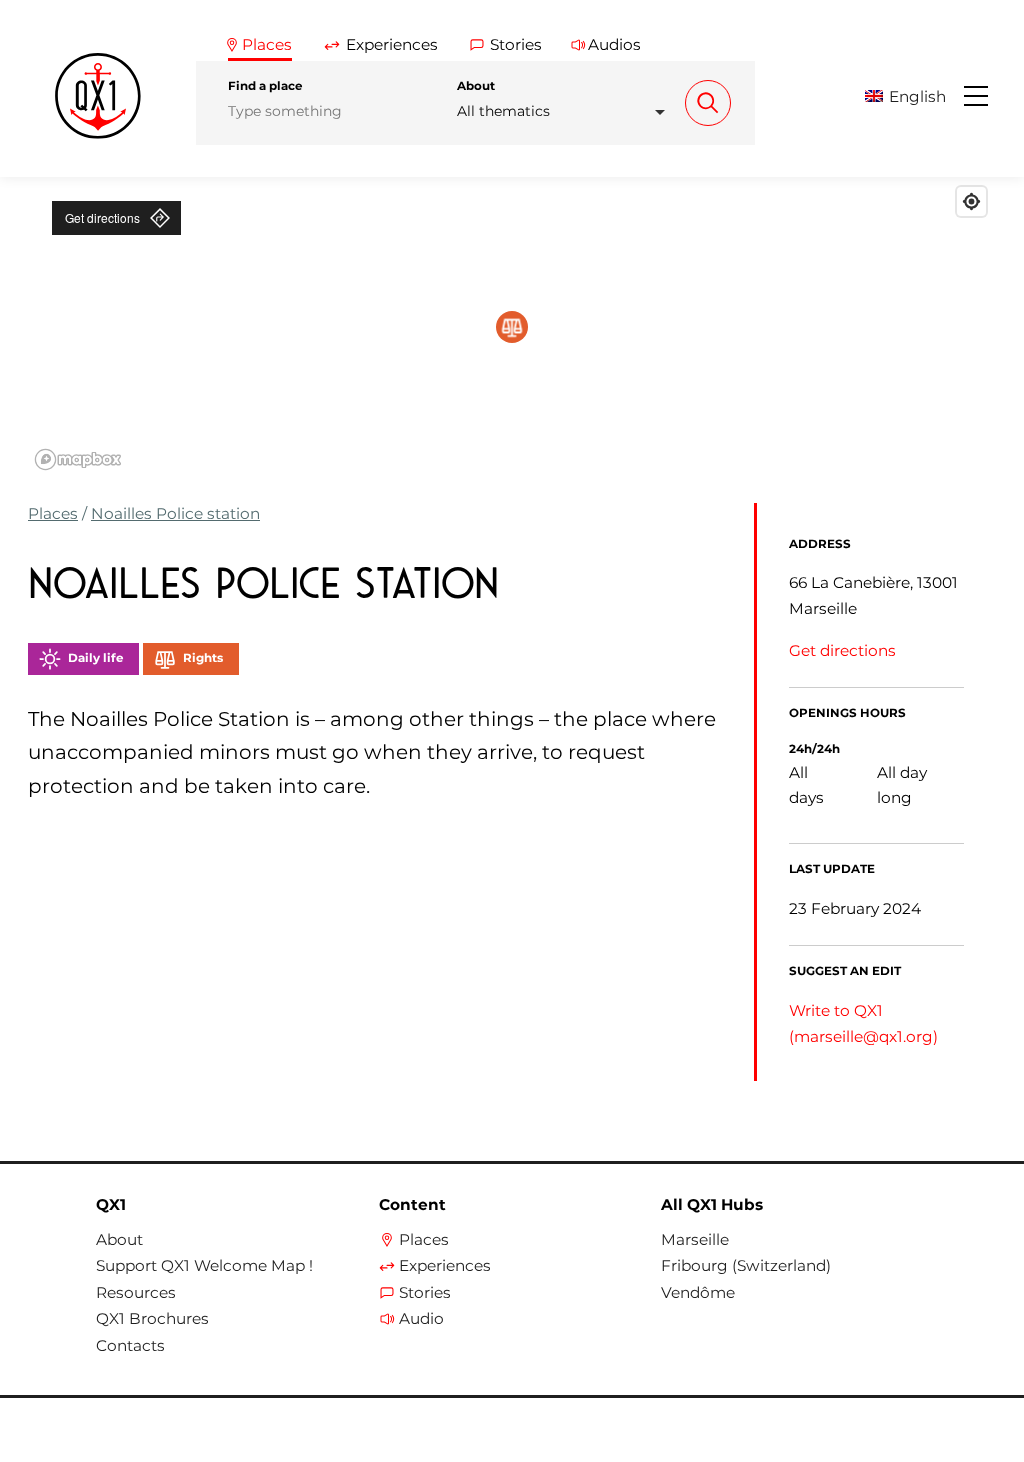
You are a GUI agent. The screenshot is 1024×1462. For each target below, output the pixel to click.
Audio (421, 1319)
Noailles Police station (175, 513)
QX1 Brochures (152, 1319)
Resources (136, 1293)
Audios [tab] (614, 44)
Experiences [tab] (392, 44)
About (476, 86)
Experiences (445, 1266)
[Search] (708, 103)
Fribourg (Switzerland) (746, 1266)
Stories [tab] (516, 44)
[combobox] (567, 111)
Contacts (130, 1346)
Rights (203, 658)
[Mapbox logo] (78, 459)
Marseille (695, 1240)
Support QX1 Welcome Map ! (204, 1266)
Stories (425, 1293)
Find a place (265, 86)
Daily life (95, 658)
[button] (912, 96)
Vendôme (698, 1293)
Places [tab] (267, 44)
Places (53, 513)
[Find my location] (971, 201)
